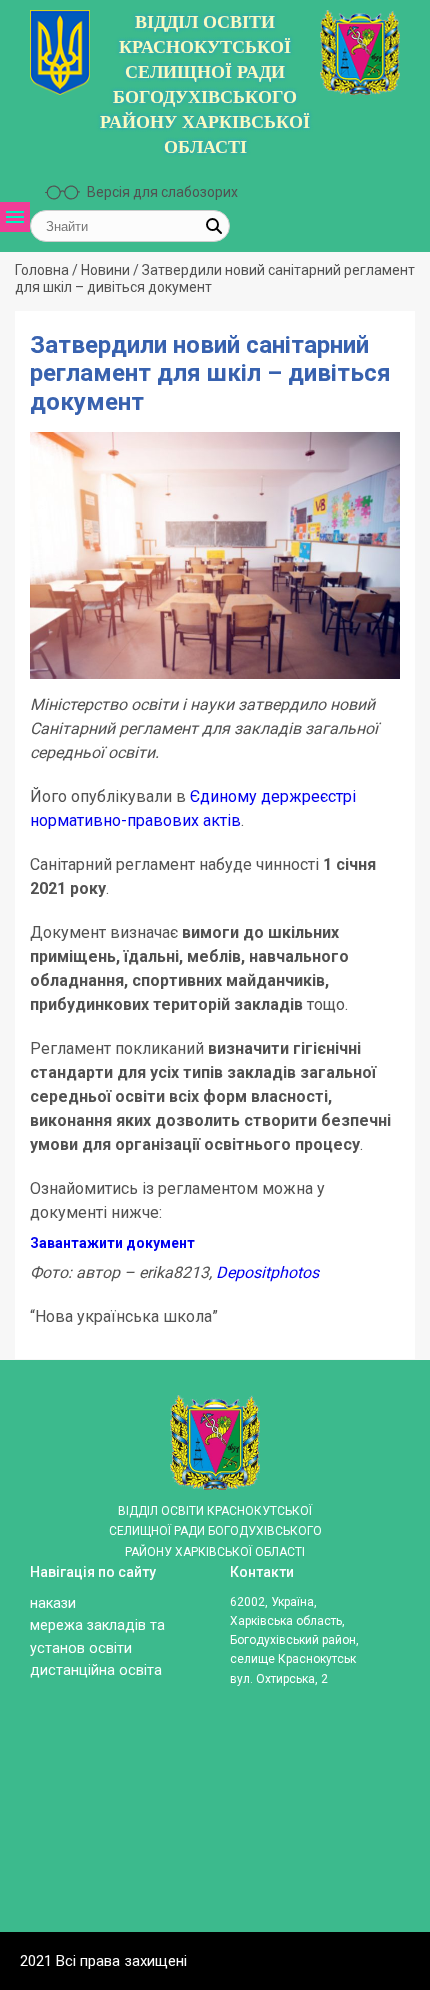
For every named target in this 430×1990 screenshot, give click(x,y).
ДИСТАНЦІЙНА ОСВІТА (46, 658)
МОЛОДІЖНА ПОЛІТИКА (46, 709)
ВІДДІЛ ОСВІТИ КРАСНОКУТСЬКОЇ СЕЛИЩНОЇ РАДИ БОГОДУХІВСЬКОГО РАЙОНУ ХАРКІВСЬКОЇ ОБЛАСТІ (205, 84)
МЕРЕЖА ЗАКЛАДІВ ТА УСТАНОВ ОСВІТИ (46, 424)
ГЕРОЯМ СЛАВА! (46, 607)
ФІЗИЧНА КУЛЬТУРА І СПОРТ (46, 780)
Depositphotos (267, 1272)
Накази (53, 1603)
